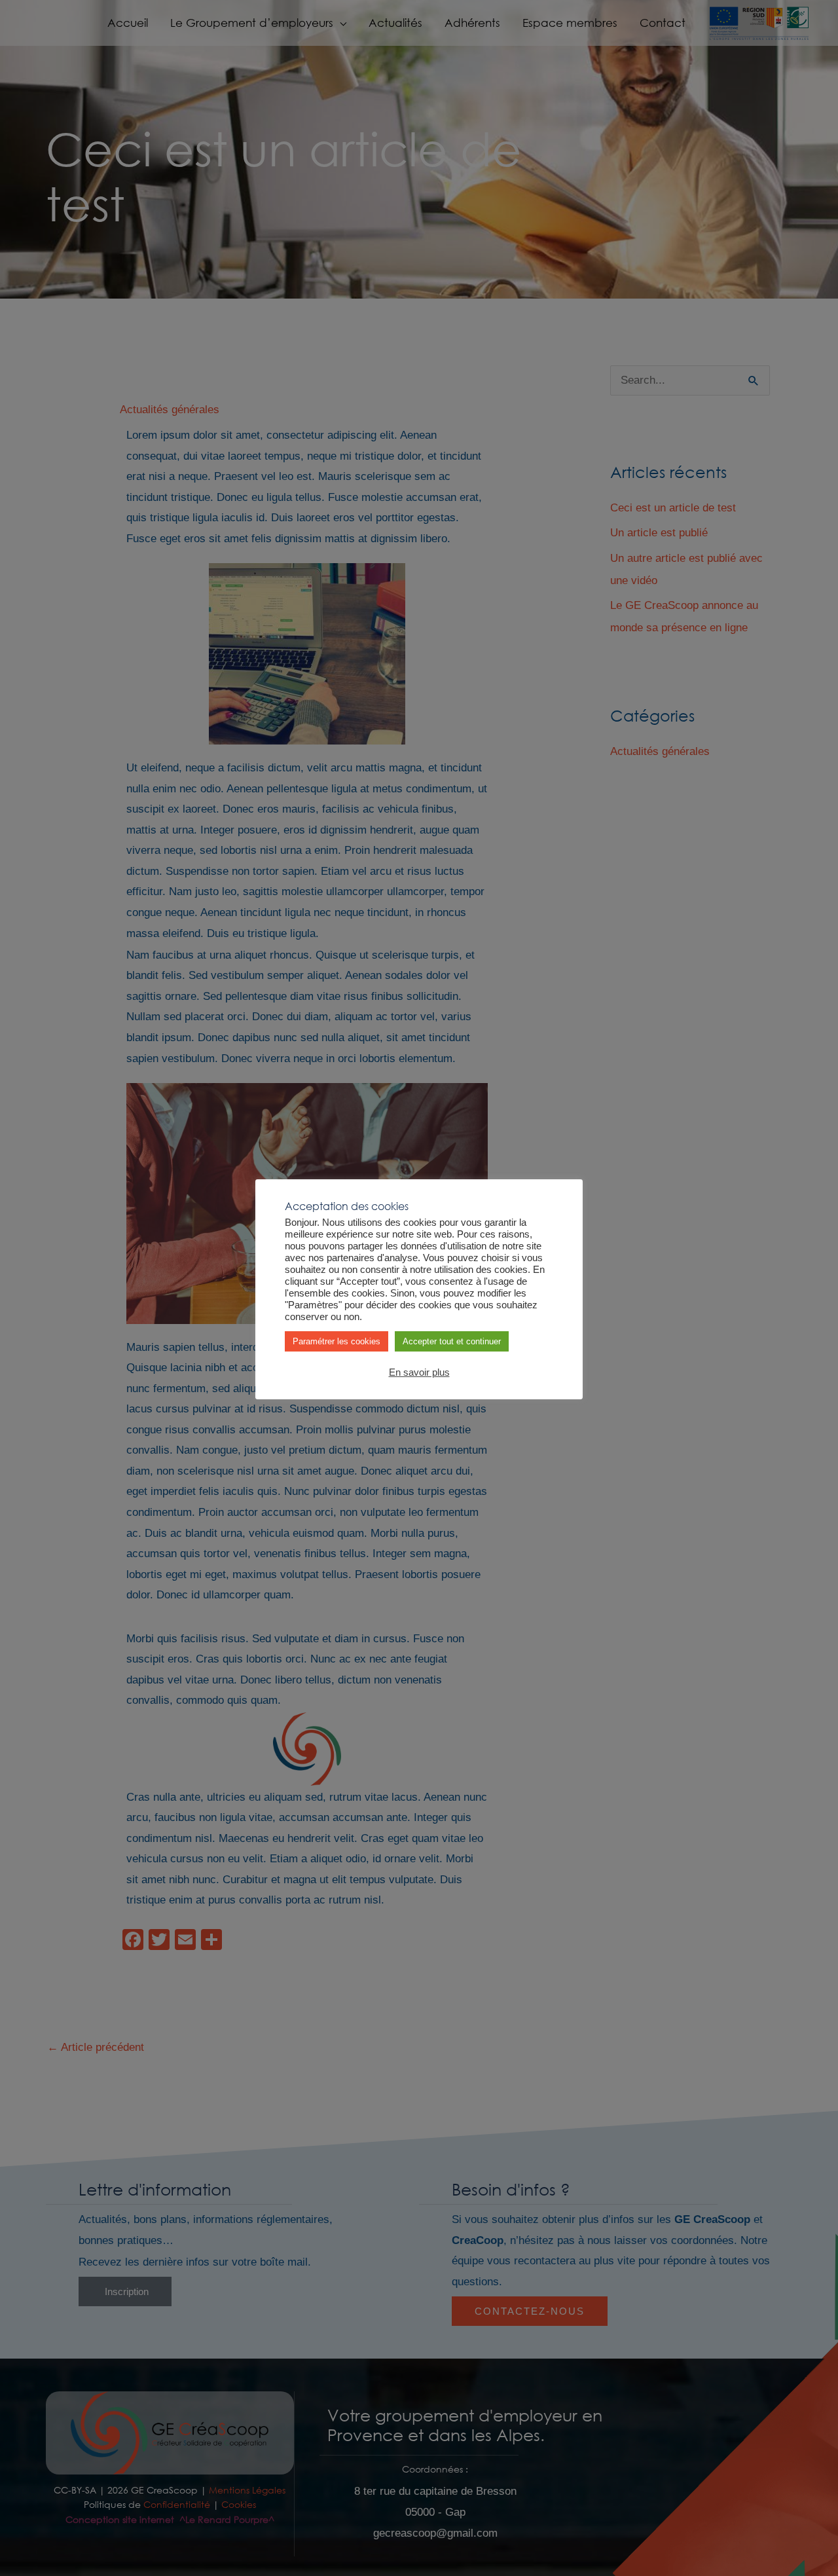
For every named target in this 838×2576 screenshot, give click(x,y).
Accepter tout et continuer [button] (452, 1341)
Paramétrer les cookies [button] (337, 1341)
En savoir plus (419, 1372)
